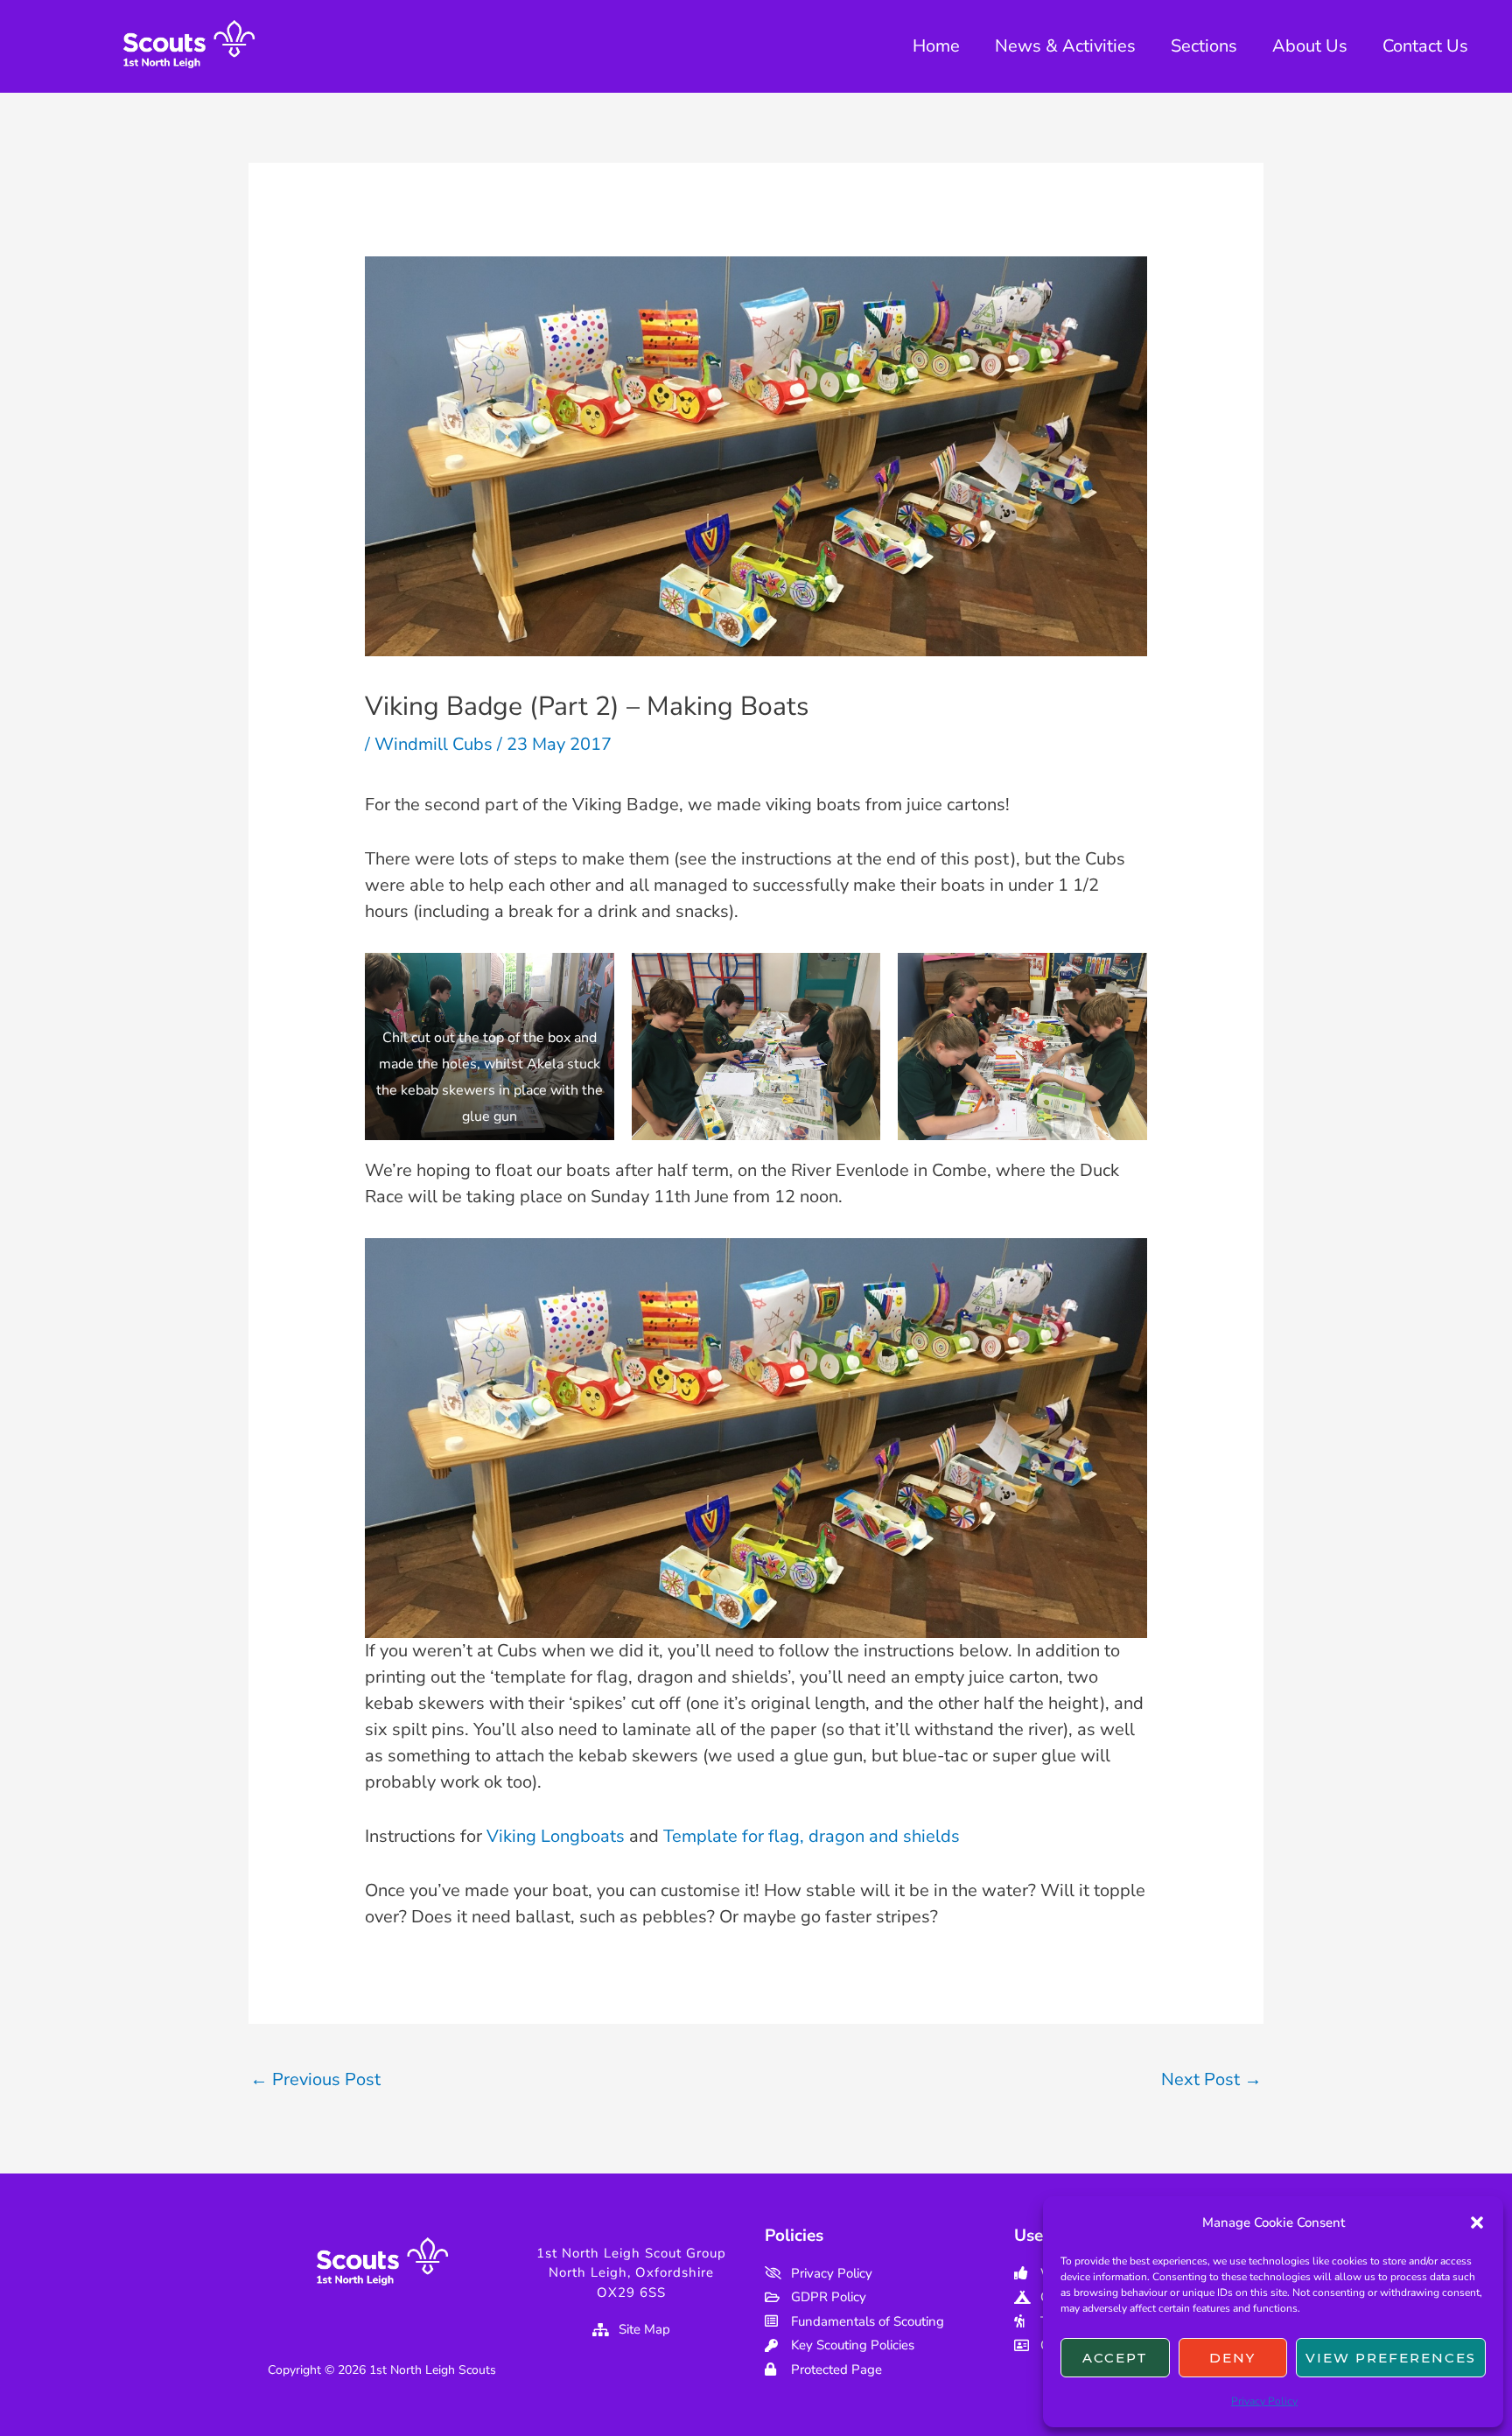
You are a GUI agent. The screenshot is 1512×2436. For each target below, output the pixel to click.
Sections (1204, 46)
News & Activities (1065, 46)
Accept (1115, 2358)
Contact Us (1425, 46)
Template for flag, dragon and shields (812, 1836)
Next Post (1211, 2079)
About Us (1310, 46)
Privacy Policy (1264, 2401)
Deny (1232, 2358)
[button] (1477, 2222)
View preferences (1391, 2358)
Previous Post (315, 2079)
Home (936, 46)
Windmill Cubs (434, 744)
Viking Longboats (556, 1836)
